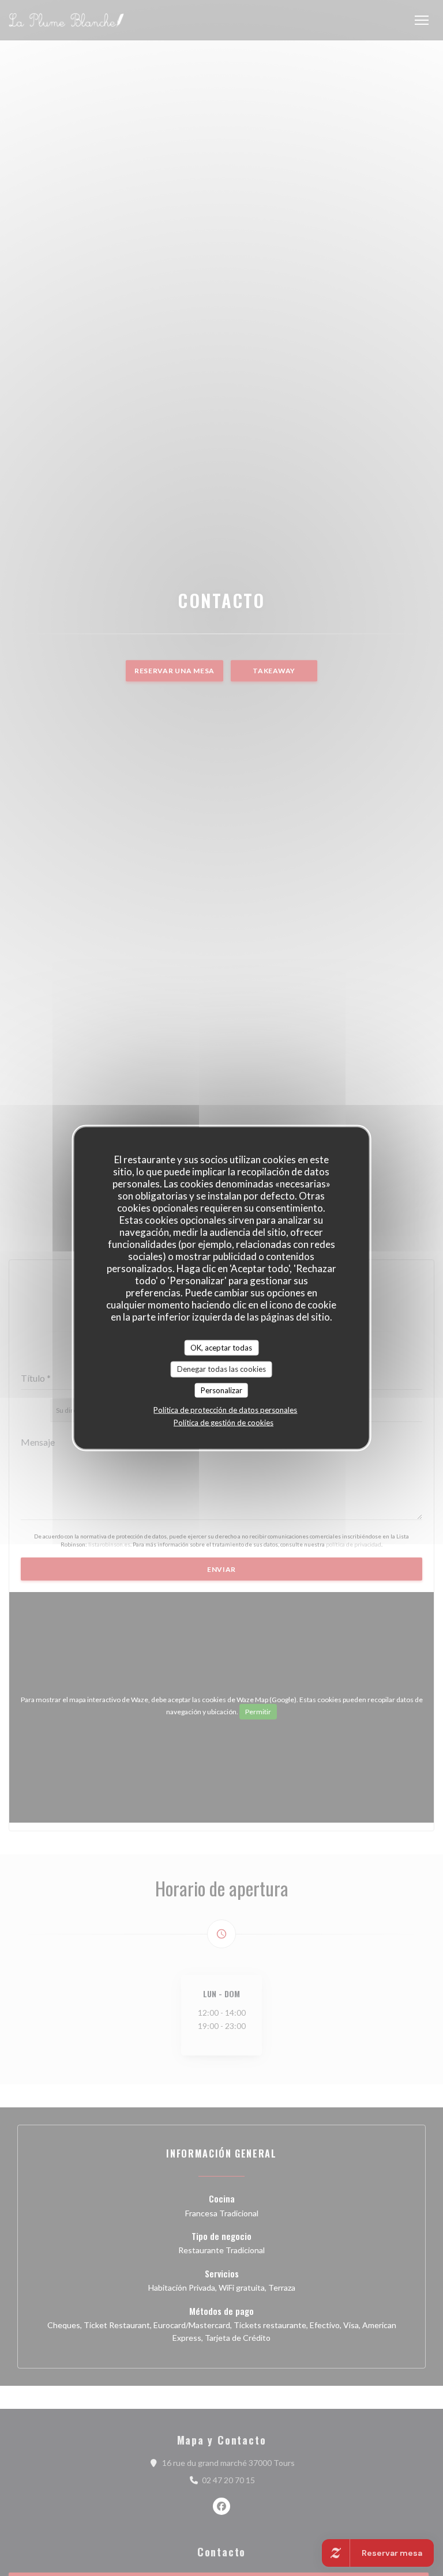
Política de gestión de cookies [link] (224, 1423)
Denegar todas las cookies (221, 1369)
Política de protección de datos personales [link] (225, 1410)
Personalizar (221, 1390)
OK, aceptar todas (221, 1347)
